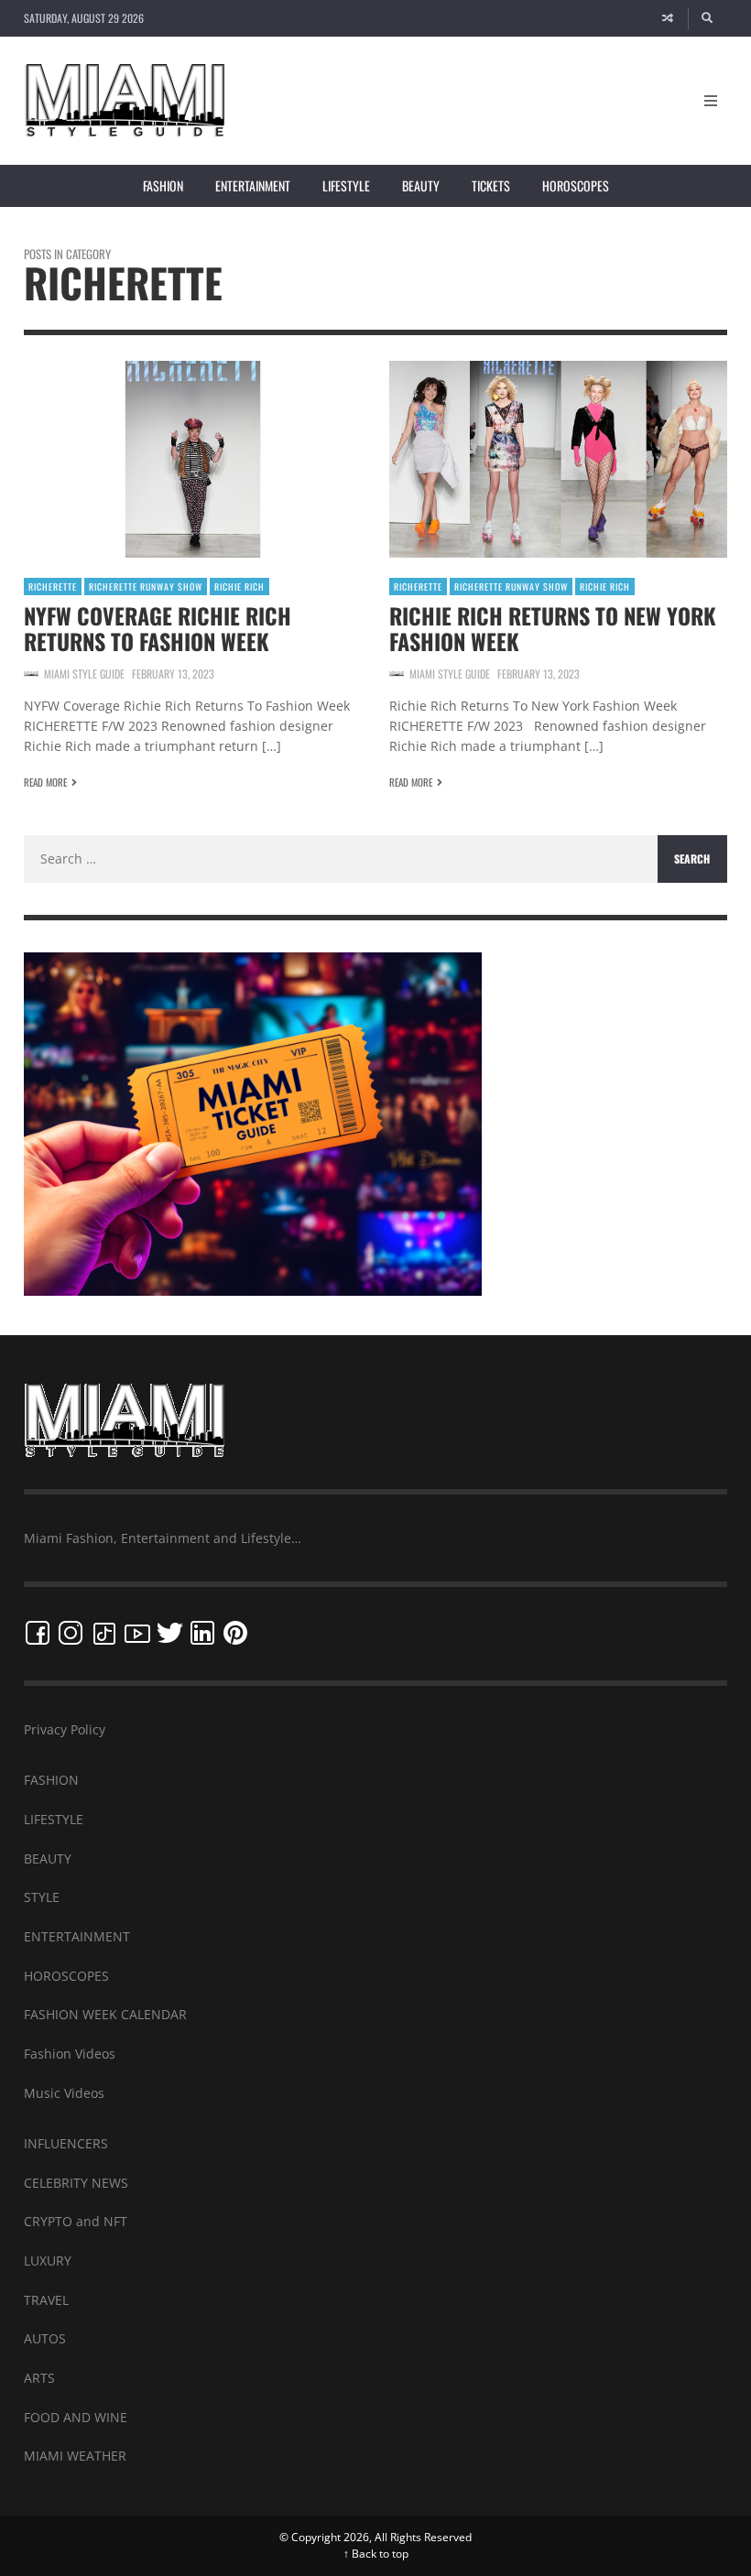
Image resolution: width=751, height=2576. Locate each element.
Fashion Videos (70, 2054)
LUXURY (48, 2261)
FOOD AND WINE (76, 2417)
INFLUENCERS (66, 2143)
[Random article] (668, 18)
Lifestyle (346, 185)
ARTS (39, 2378)
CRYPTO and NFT (76, 2221)
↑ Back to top (376, 2554)
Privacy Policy (65, 1729)
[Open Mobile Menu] (711, 101)
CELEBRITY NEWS (76, 2183)
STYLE (42, 1897)
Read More (45, 782)
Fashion (163, 185)
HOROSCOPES (66, 1976)
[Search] (708, 18)
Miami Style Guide (84, 674)
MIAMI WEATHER (75, 2456)
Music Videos (64, 2093)
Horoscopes (576, 185)
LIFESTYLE (54, 1819)
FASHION (51, 1780)
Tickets (491, 185)
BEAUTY (48, 1859)
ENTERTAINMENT (77, 1936)
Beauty (421, 185)
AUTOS (45, 2338)
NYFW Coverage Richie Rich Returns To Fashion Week (158, 628)
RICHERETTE (53, 587)
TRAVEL (46, 2300)
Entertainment (253, 185)
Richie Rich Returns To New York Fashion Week (553, 628)
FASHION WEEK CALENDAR (105, 2014)
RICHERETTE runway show (146, 587)
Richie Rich (239, 587)
